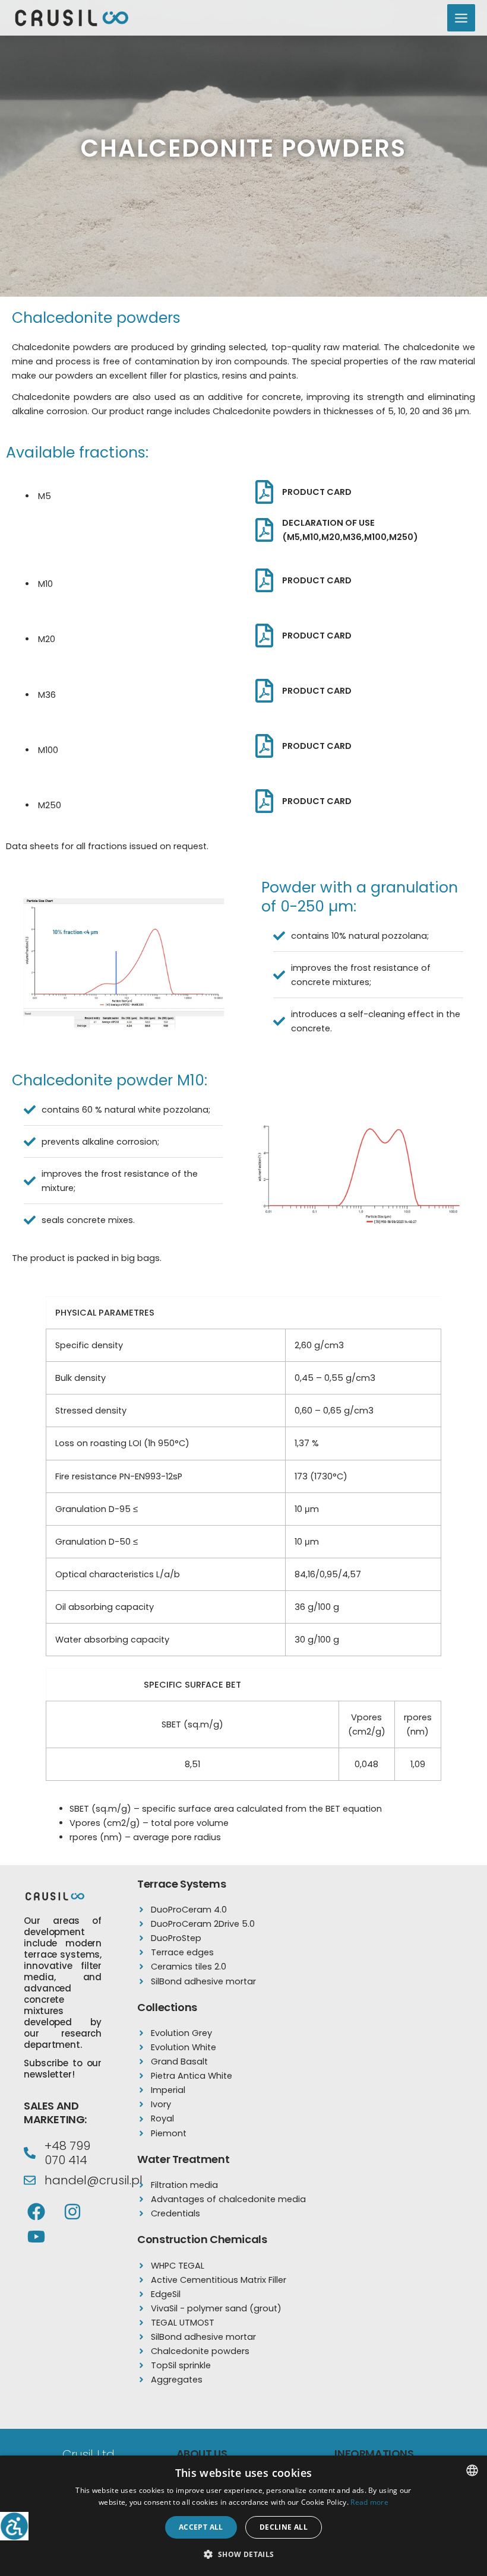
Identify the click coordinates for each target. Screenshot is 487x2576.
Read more (369, 2502)
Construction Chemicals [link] (202, 2239)
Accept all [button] (201, 2527)
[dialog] (243, 2516)
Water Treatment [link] (183, 2159)
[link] (14, 2526)
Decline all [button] (284, 2527)
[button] (243, 2555)
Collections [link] (167, 2007)
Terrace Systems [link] (181, 1884)
